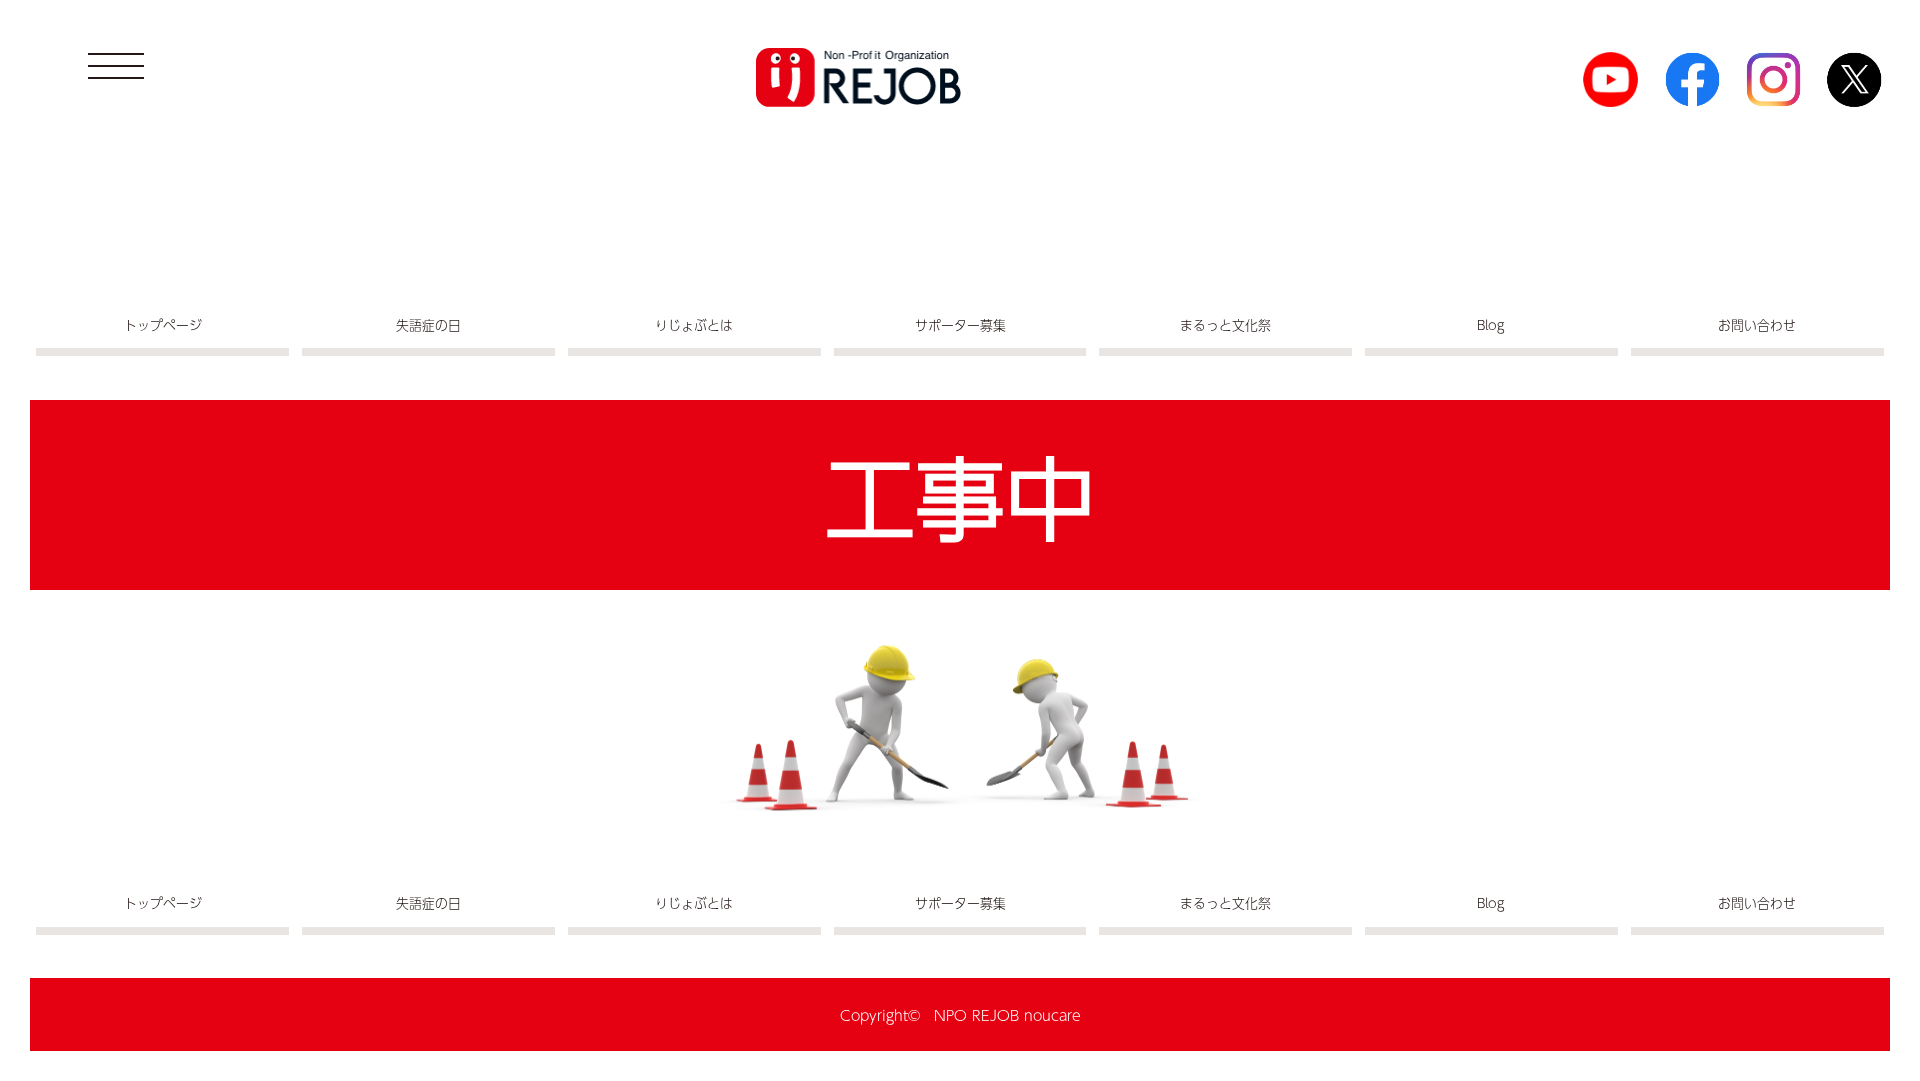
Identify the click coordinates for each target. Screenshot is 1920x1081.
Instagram (1773, 79)
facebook (1692, 79)
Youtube (1610, 79)
